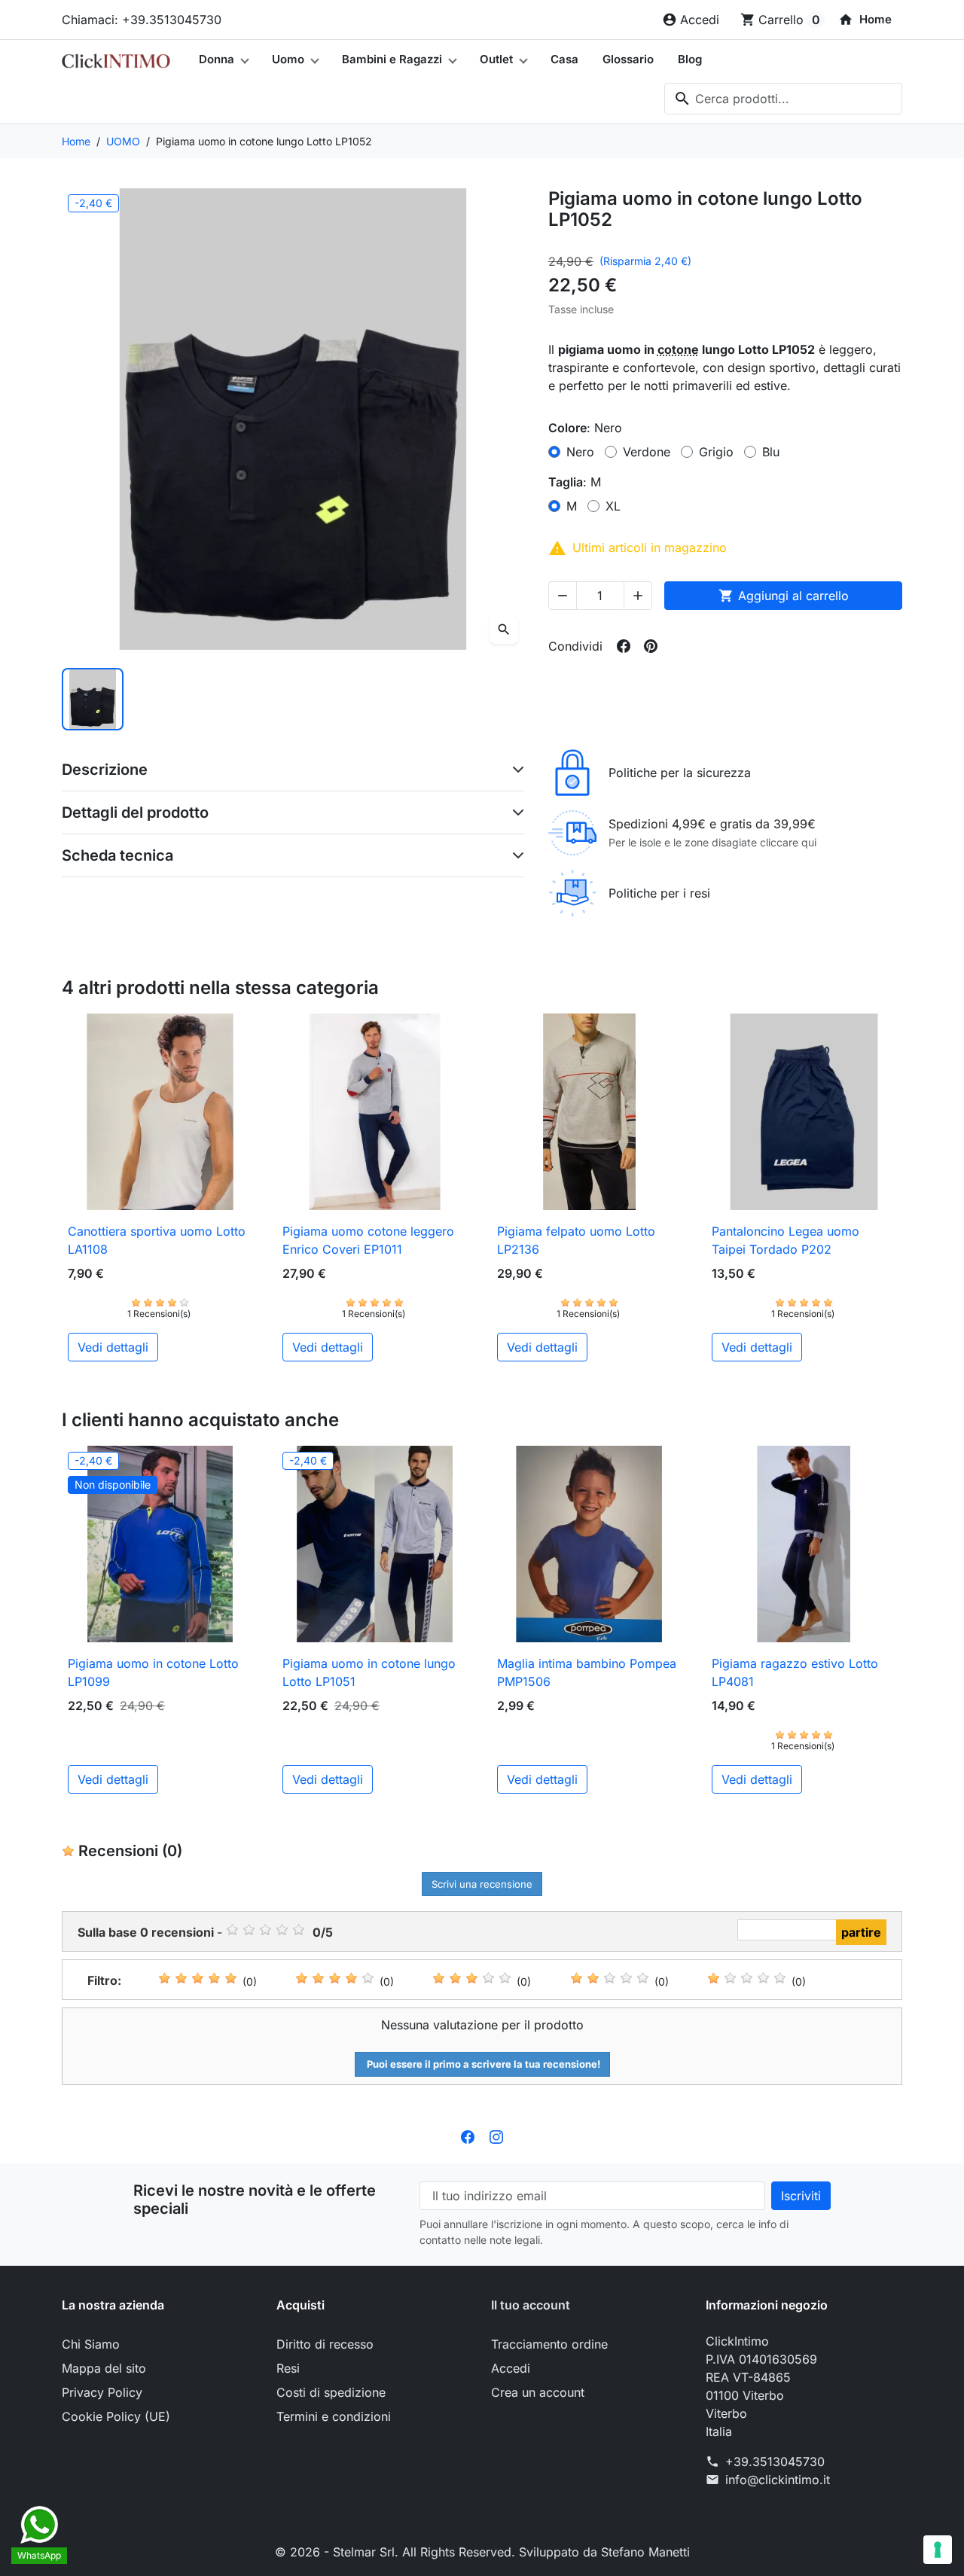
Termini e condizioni (334, 2416)
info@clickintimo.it (778, 2480)
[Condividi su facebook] (624, 646)
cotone (678, 349)
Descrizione (105, 770)
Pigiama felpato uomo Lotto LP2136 (576, 1240)
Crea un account (538, 2392)
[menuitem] (865, 20)
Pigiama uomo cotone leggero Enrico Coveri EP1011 (368, 1240)
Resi (288, 2368)
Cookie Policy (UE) (116, 2416)
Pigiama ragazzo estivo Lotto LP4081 (795, 1672)
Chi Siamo (91, 2344)
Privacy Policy (102, 2392)
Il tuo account (531, 2305)
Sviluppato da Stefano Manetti (604, 2552)
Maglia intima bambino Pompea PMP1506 (587, 1672)
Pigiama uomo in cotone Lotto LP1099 (153, 1672)
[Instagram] (496, 2136)
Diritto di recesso (325, 2344)
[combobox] (783, 99)
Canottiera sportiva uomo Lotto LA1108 (157, 1240)
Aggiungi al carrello (784, 596)
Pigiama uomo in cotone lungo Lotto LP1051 (369, 1672)
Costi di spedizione (331, 2392)
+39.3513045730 (775, 2462)
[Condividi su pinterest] (651, 646)
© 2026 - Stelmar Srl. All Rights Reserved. (397, 2552)
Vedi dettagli (113, 1347)
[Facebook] (468, 2136)
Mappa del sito (104, 2368)
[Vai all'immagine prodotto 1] (93, 699)
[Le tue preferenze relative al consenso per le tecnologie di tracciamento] (938, 2550)
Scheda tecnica (117, 855)
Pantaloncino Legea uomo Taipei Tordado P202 (786, 1240)
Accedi (511, 2368)
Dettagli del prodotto (135, 812)
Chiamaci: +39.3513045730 (142, 20)
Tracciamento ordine (549, 2344)
